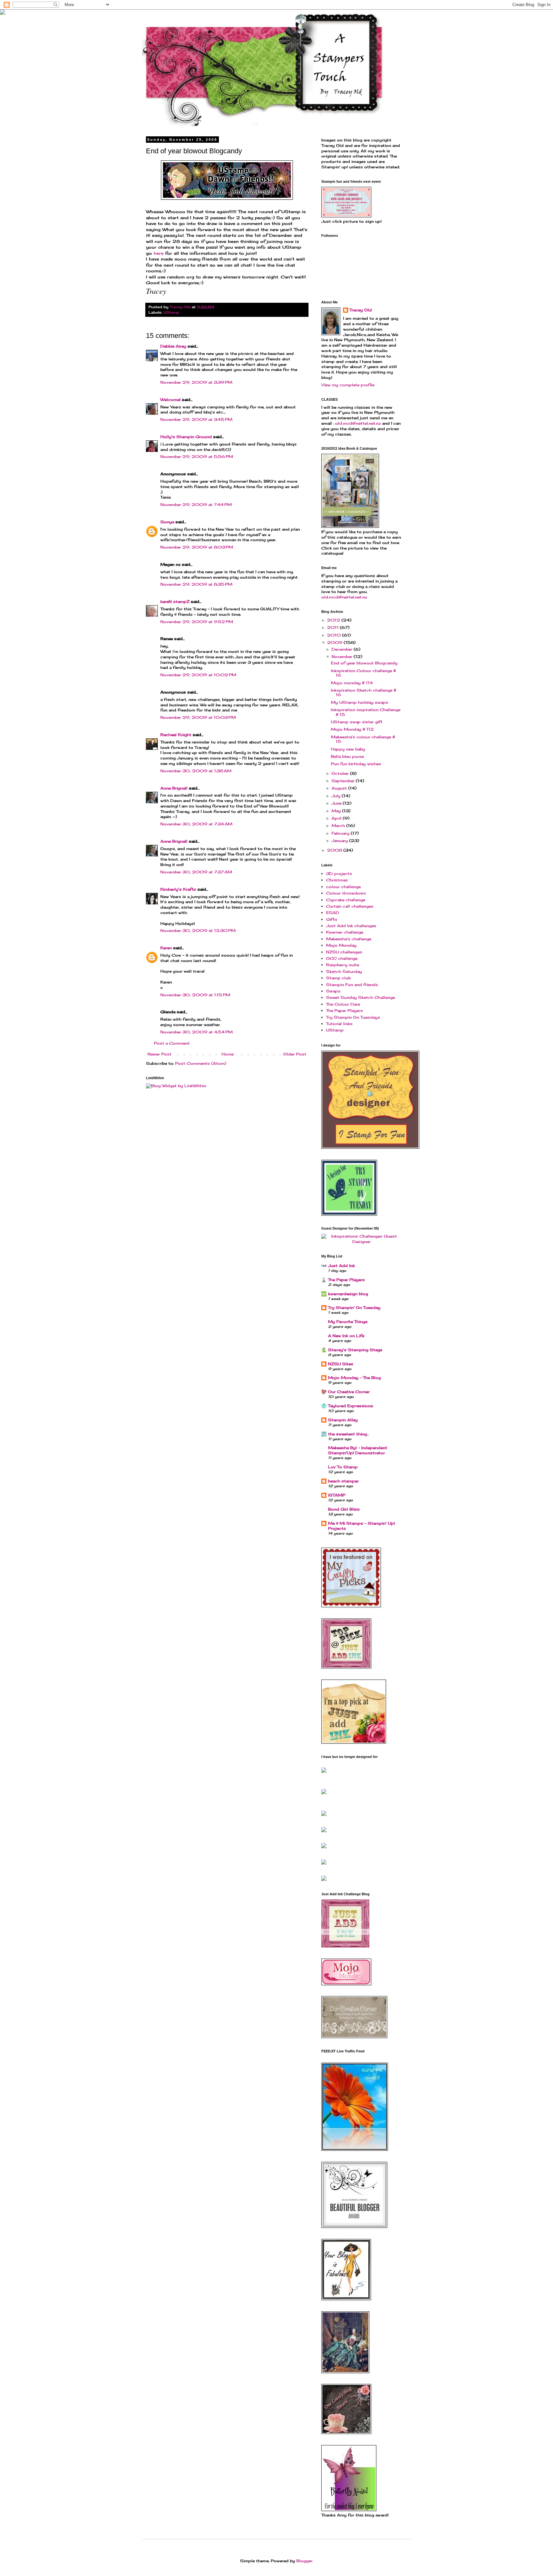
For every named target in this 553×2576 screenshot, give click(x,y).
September (344, 781)
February (341, 833)
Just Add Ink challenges (351, 926)
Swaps (333, 991)
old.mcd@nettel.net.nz (358, 423)
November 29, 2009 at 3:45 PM (196, 419)
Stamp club (338, 978)
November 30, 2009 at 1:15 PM (195, 995)
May (337, 811)
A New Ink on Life (346, 1336)
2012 (334, 620)
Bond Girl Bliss (344, 1509)
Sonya (167, 522)
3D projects (339, 874)
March (339, 826)
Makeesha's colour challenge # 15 (363, 739)
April (337, 818)
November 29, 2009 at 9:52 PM (197, 622)
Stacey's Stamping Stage (355, 1350)
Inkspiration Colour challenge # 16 (363, 673)
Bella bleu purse (347, 756)
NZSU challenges (344, 952)
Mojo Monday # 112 (352, 729)
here (159, 253)
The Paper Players (345, 1011)
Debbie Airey (173, 346)
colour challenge (343, 887)
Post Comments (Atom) (201, 1063)
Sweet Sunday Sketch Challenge (361, 997)
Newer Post (160, 1054)
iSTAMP (337, 1495)
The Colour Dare (343, 1004)
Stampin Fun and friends (352, 985)
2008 (335, 850)
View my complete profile (348, 385)
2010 (335, 635)
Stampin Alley (343, 1420)
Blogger (304, 2561)
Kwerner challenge (345, 932)
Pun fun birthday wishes (356, 764)
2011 (333, 627)
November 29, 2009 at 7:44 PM (196, 505)
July (337, 796)
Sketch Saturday (344, 971)
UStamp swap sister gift (357, 722)
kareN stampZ (175, 602)
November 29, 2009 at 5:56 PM (197, 457)
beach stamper (343, 1481)
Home (228, 1054)
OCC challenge (342, 958)
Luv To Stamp (343, 1467)
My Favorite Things (348, 1322)
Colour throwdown (346, 893)
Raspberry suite (343, 965)
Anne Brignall (174, 788)
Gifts (332, 919)
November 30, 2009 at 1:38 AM (196, 771)
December (343, 649)
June (337, 803)
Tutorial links (339, 1024)
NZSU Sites (341, 1364)
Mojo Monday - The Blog (354, 1378)
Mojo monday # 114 (352, 683)
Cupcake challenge (346, 900)
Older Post (295, 1054)
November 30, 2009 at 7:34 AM (196, 824)
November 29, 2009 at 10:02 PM (198, 675)
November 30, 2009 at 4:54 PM (196, 1032)
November (343, 657)
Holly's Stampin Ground (186, 437)
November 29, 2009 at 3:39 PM (196, 382)
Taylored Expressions (351, 1406)
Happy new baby (348, 749)
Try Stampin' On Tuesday (354, 1308)
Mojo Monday (341, 945)
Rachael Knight (176, 735)
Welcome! (170, 400)
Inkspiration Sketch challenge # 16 (364, 692)
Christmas (337, 880)
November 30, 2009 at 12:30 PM (198, 931)
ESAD (333, 913)
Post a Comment (172, 1043)
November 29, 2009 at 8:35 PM (196, 584)
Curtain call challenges (350, 906)
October (341, 773)
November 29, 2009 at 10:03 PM (198, 717)
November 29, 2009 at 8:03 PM (197, 547)
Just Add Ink (341, 1266)
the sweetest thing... (348, 1434)
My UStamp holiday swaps (360, 702)
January (340, 841)
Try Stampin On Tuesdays (353, 1017)
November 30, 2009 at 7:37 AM (196, 872)
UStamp (171, 312)
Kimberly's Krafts (178, 889)
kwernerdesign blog (348, 1294)
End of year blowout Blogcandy (364, 663)
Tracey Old (361, 310)
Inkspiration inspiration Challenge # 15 (366, 712)
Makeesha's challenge (349, 939)
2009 (335, 642)
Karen (166, 948)
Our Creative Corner (349, 1392)
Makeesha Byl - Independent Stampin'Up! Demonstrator (358, 1450)
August (340, 788)
